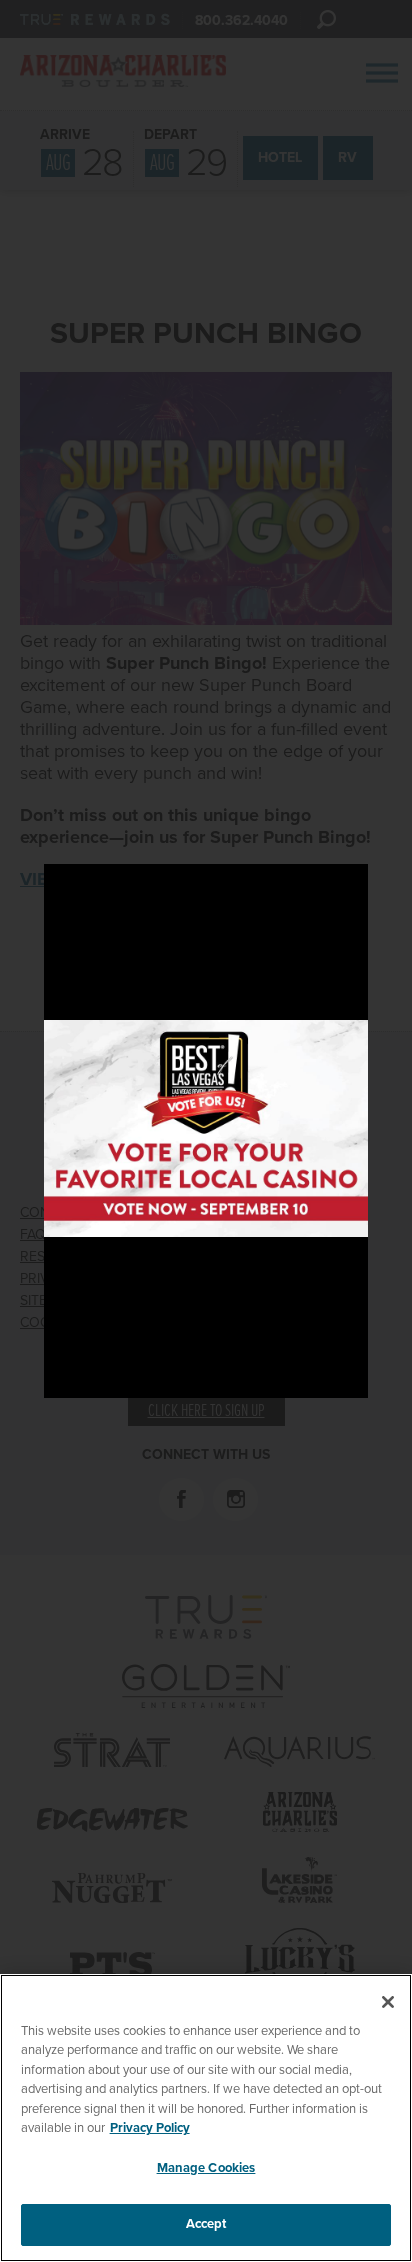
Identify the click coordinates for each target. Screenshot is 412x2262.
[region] (206, 2118)
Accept (206, 2224)
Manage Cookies (206, 2168)
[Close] (388, 2002)
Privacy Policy (150, 2128)
